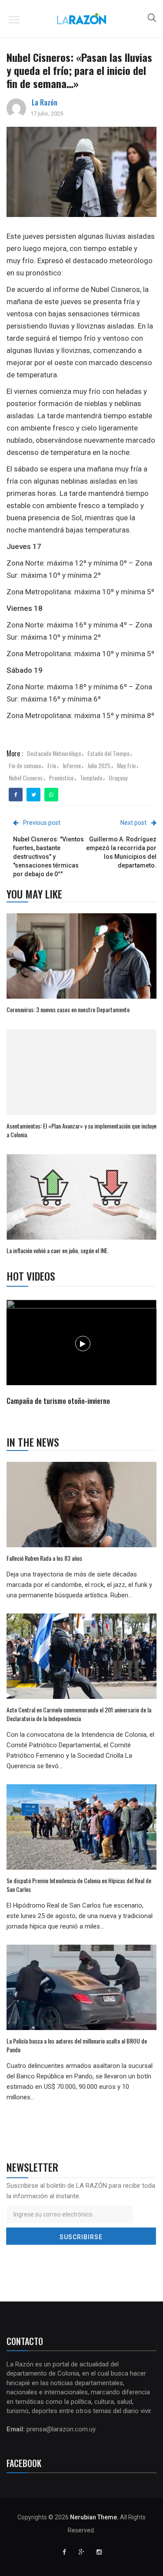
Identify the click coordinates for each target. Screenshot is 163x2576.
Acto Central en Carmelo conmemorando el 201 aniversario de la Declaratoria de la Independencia (79, 1714)
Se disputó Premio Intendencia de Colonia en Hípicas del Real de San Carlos (79, 1885)
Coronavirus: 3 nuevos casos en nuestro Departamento (68, 1009)
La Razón (45, 102)
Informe (72, 765)
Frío (52, 765)
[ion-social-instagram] (99, 2552)
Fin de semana (25, 765)
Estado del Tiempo (108, 753)
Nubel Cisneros (26, 778)
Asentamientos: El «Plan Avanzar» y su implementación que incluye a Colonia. (81, 1130)
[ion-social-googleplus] (82, 2552)
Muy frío (126, 765)
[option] (82, 1354)
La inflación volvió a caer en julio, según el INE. (58, 1250)
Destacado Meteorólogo (54, 753)
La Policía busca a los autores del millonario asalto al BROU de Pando (77, 2045)
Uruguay (118, 778)
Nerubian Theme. (94, 2517)
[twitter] (34, 795)
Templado (91, 778)
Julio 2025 (99, 765)
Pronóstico (61, 778)
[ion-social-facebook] (64, 2552)
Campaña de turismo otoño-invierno (58, 1401)
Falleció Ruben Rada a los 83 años (44, 1558)
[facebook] (16, 795)
